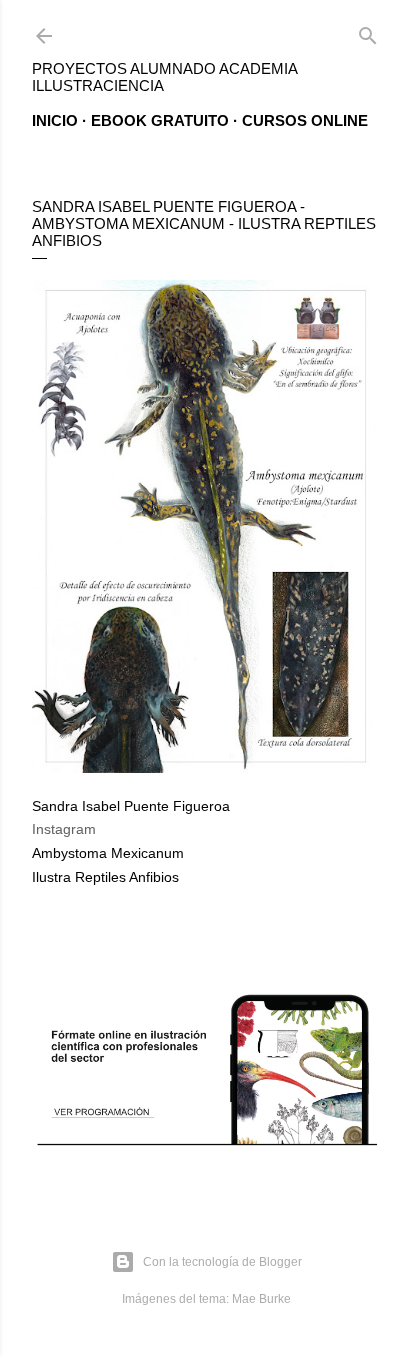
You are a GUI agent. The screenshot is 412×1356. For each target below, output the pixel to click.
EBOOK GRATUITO (160, 120)
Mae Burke (261, 1299)
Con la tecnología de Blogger (222, 1262)
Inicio (55, 120)
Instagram (64, 829)
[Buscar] (368, 31)
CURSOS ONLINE (305, 120)
